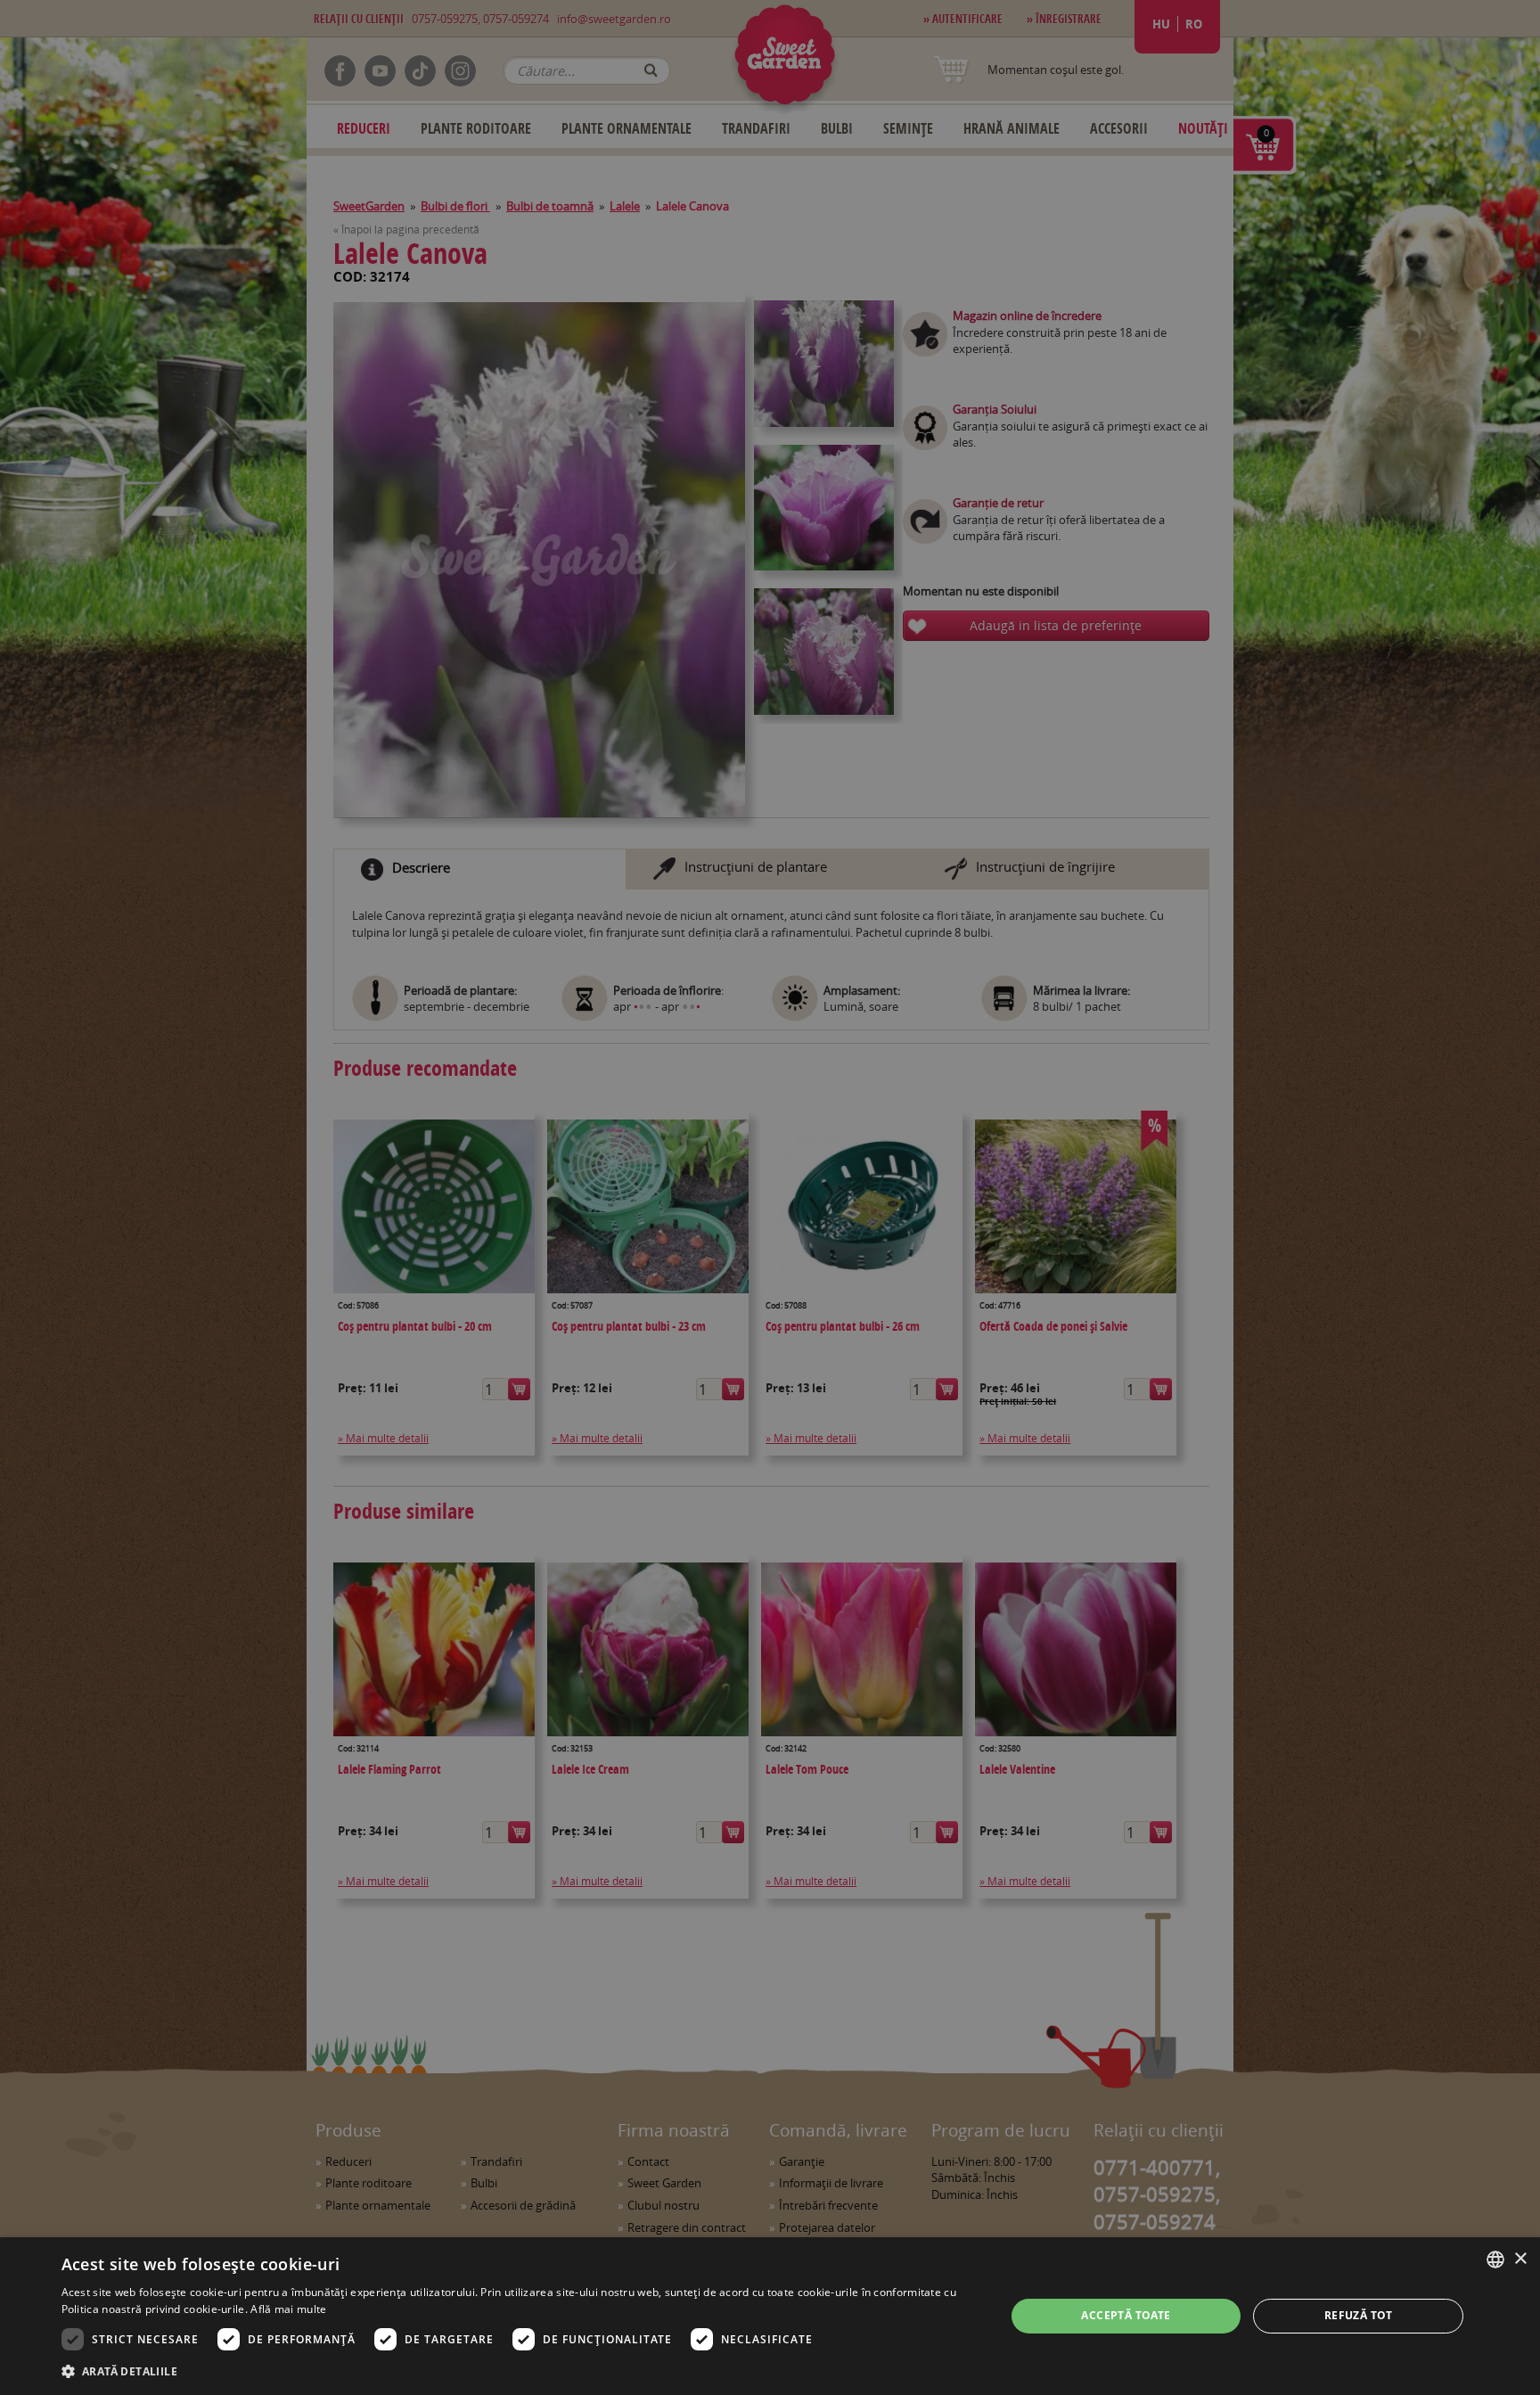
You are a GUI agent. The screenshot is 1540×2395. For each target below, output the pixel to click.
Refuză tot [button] (1359, 2315)
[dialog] (770, 2316)
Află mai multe (288, 2309)
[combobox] (1495, 2260)
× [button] (1520, 2259)
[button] (520, 2371)
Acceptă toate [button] (1126, 2315)
